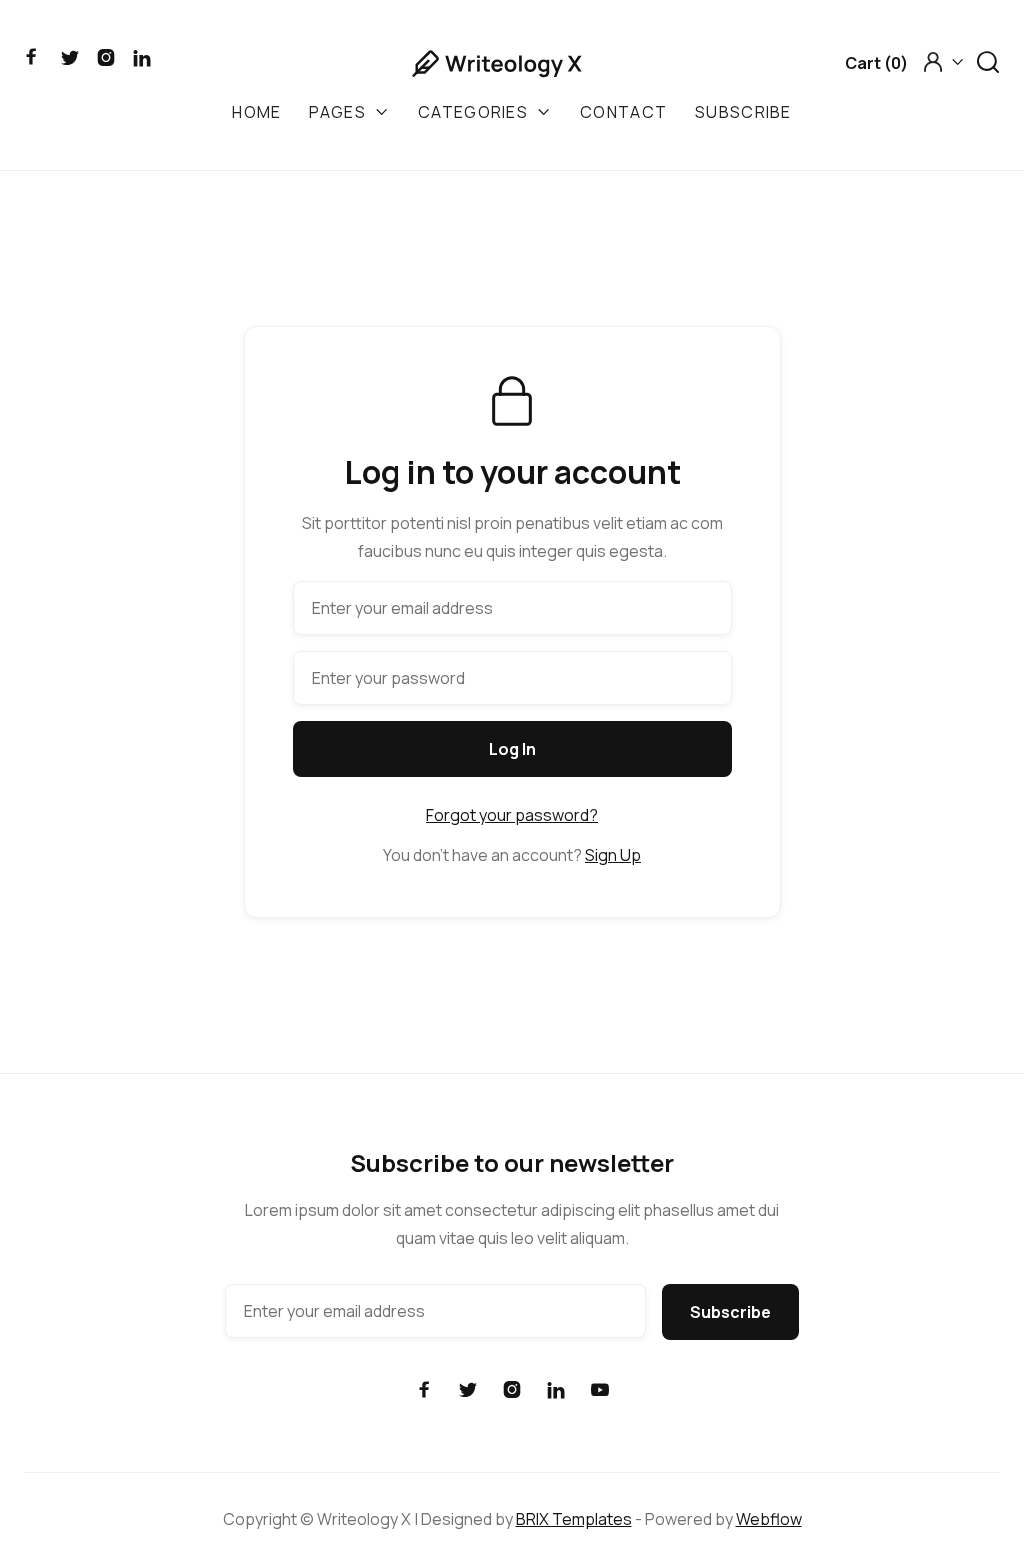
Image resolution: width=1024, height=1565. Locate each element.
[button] (876, 63)
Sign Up (613, 855)
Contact (623, 112)
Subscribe (743, 112)
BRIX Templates (574, 1519)
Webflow (769, 1519)
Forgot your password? (512, 815)
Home (256, 112)
